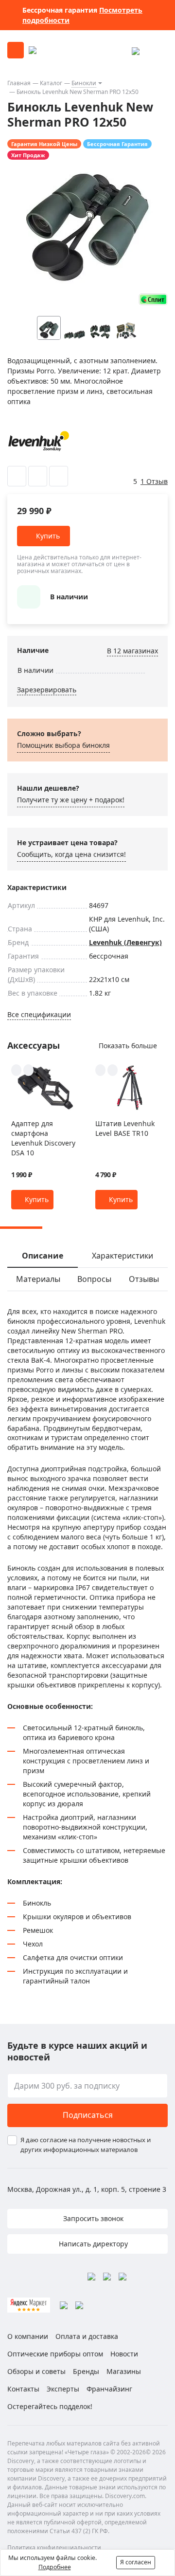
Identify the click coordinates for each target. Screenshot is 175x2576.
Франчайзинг (109, 2389)
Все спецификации (39, 1014)
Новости (124, 2354)
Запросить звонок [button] (92, 2218)
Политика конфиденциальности (54, 2548)
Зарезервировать (47, 690)
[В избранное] (17, 476)
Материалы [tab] (38, 1279)
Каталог (51, 83)
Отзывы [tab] (144, 1279)
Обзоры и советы (36, 2371)
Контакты (23, 2389)
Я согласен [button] (136, 2562)
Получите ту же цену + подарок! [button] (71, 800)
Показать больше (128, 1046)
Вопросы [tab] (94, 1279)
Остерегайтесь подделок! (50, 2406)
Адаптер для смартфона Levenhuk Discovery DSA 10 (43, 1138)
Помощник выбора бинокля (63, 745)
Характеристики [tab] (122, 1256)
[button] (145, 328)
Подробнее (55, 2567)
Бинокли (84, 83)
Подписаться (88, 2115)
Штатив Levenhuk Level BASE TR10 (125, 1128)
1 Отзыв (154, 481)
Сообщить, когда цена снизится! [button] (71, 854)
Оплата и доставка (87, 2336)
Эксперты (63, 2389)
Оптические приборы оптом (55, 2354)
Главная (19, 83)
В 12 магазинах (132, 651)
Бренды (86, 2371)
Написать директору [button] (92, 2244)
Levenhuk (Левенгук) (125, 942)
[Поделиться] (59, 476)
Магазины (124, 2371)
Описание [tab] (43, 1256)
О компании (28, 2336)
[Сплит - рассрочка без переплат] (153, 299)
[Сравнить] (38, 476)
